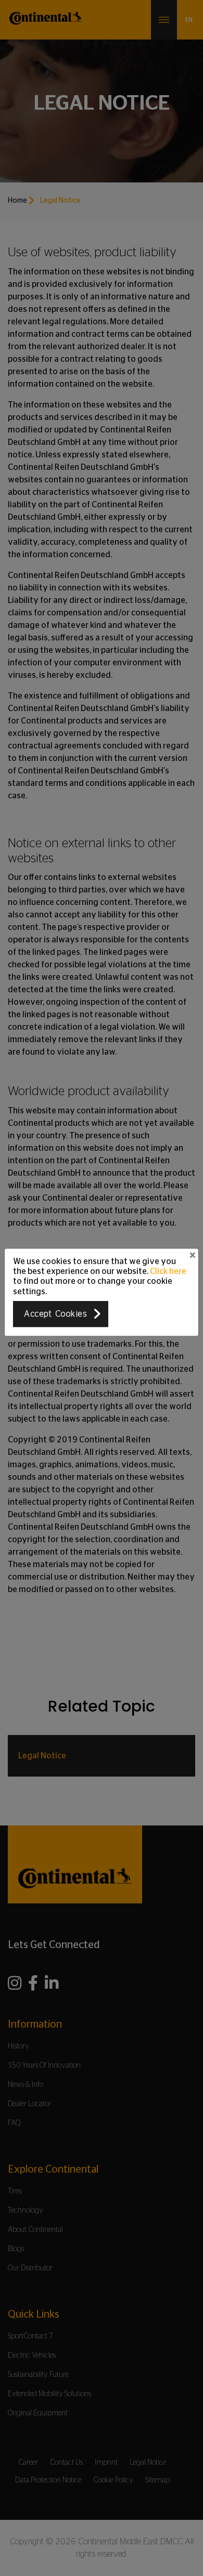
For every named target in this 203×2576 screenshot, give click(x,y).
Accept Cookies (55, 1314)
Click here (168, 1271)
